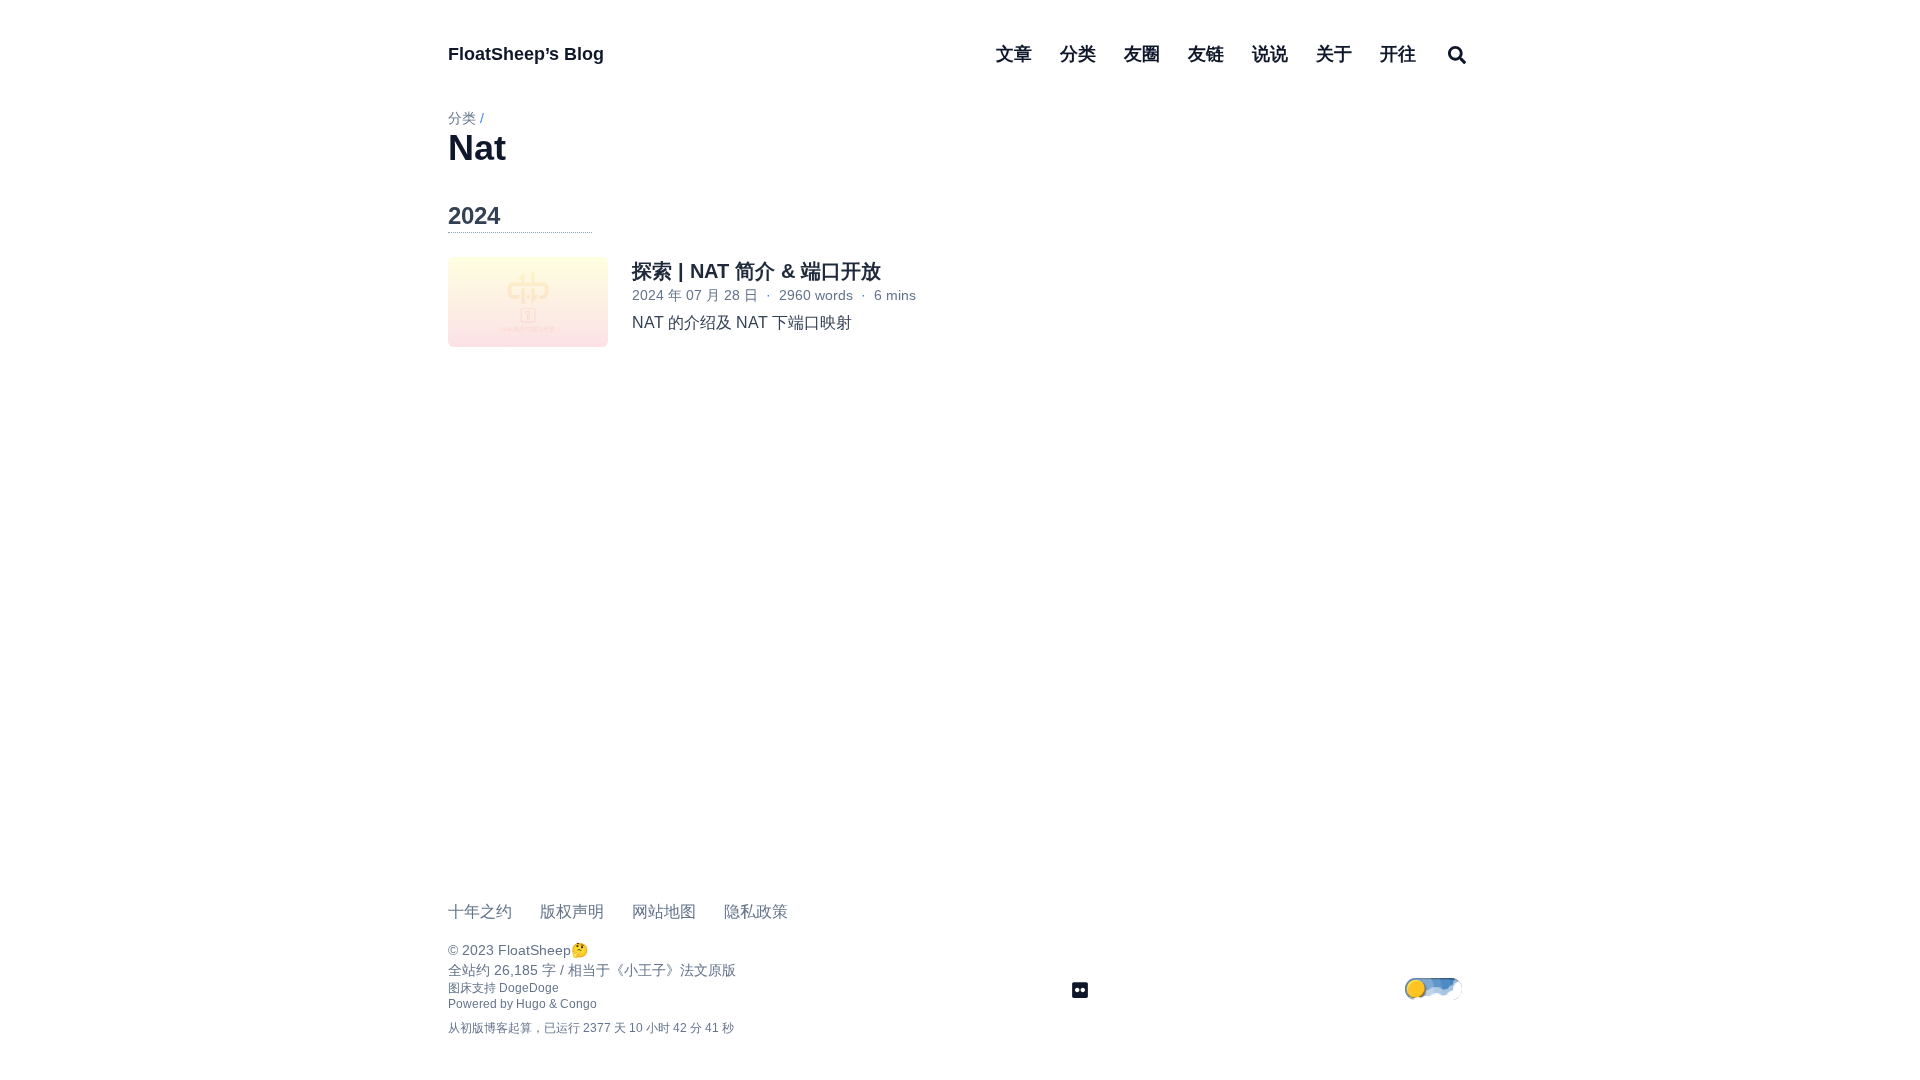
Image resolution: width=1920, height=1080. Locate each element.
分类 (462, 118)
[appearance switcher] (1448, 990)
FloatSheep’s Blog (526, 54)
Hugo (531, 1004)
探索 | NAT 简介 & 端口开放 (756, 271)
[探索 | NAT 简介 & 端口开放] (528, 302)
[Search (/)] (1457, 54)
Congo (578, 1004)
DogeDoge (529, 988)
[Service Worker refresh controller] (1080, 990)
